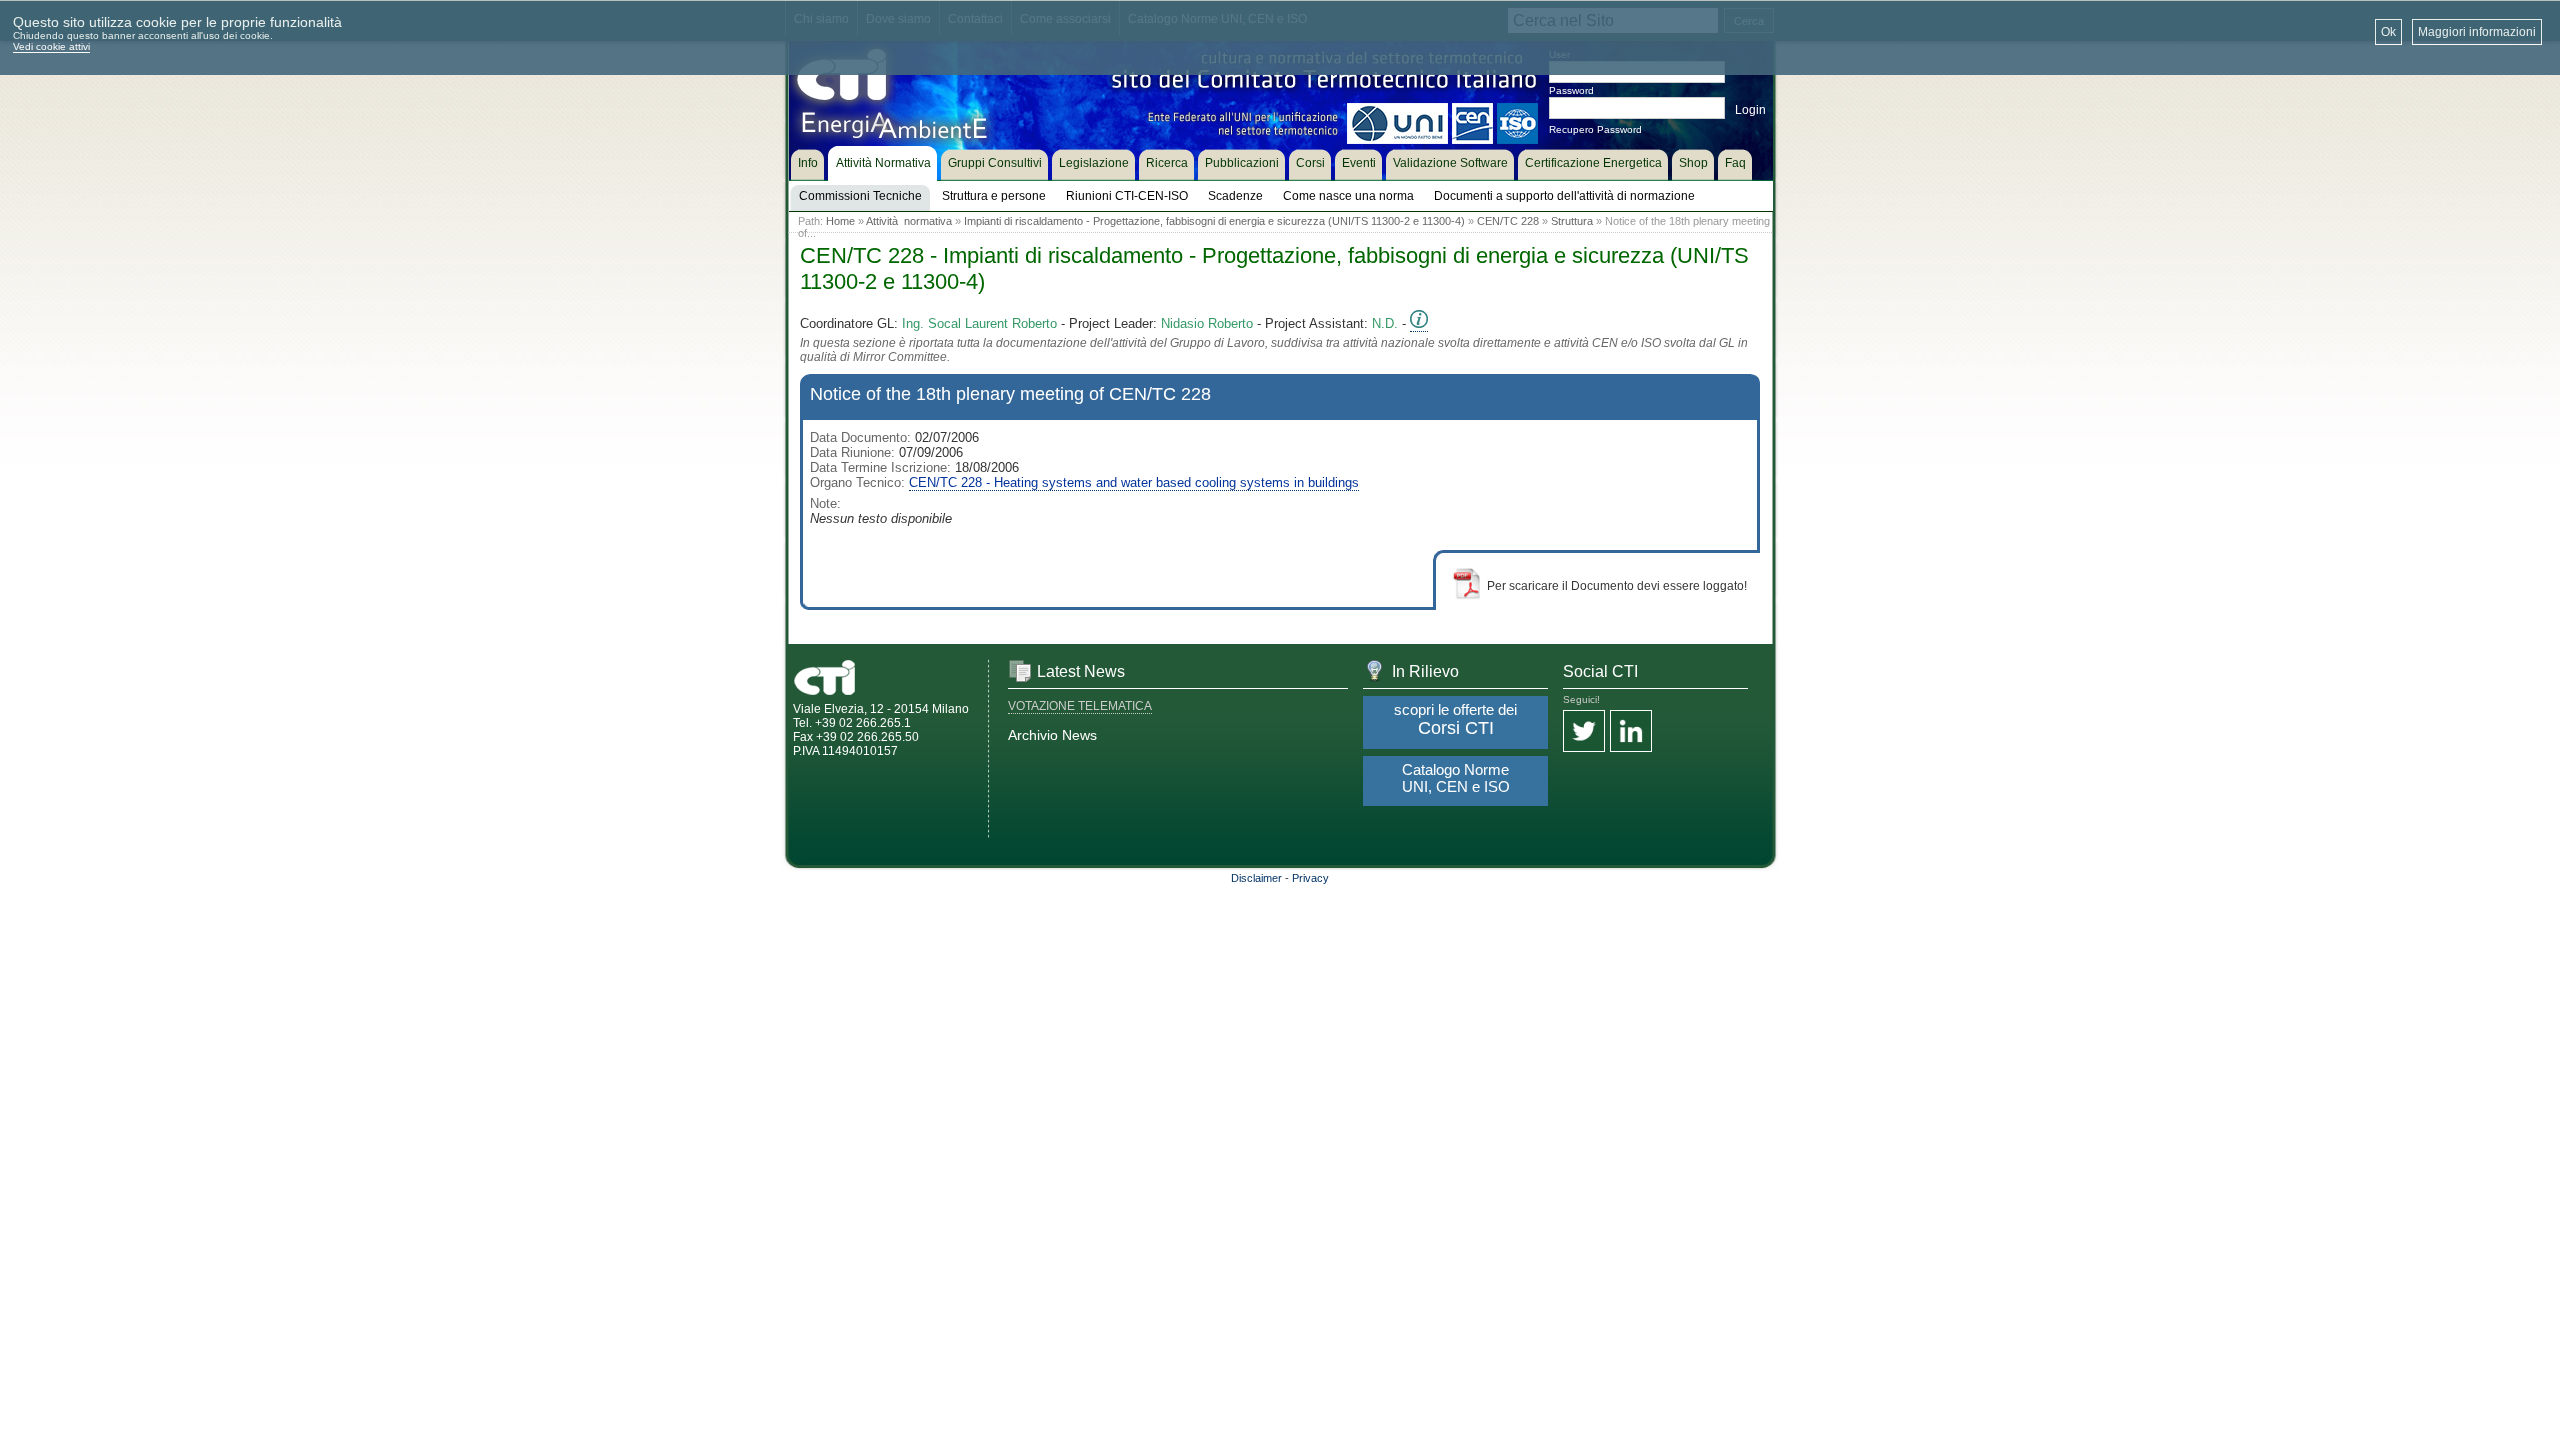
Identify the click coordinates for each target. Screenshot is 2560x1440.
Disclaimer (1256, 878)
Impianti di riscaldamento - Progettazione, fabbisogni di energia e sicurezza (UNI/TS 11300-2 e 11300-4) (1214, 221)
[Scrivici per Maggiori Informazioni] (1419, 324)
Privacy (1310, 878)
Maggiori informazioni (2477, 32)
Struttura (1572, 221)
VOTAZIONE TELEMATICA (1080, 706)
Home (840, 221)
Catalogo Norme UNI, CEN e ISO (1456, 778)
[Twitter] (1584, 732)
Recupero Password (1595, 129)
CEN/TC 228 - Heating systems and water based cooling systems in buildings (1134, 482)
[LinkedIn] (1631, 732)
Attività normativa (909, 221)
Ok (2388, 32)
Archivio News (1052, 735)
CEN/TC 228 (1508, 221)
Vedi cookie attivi (51, 46)
